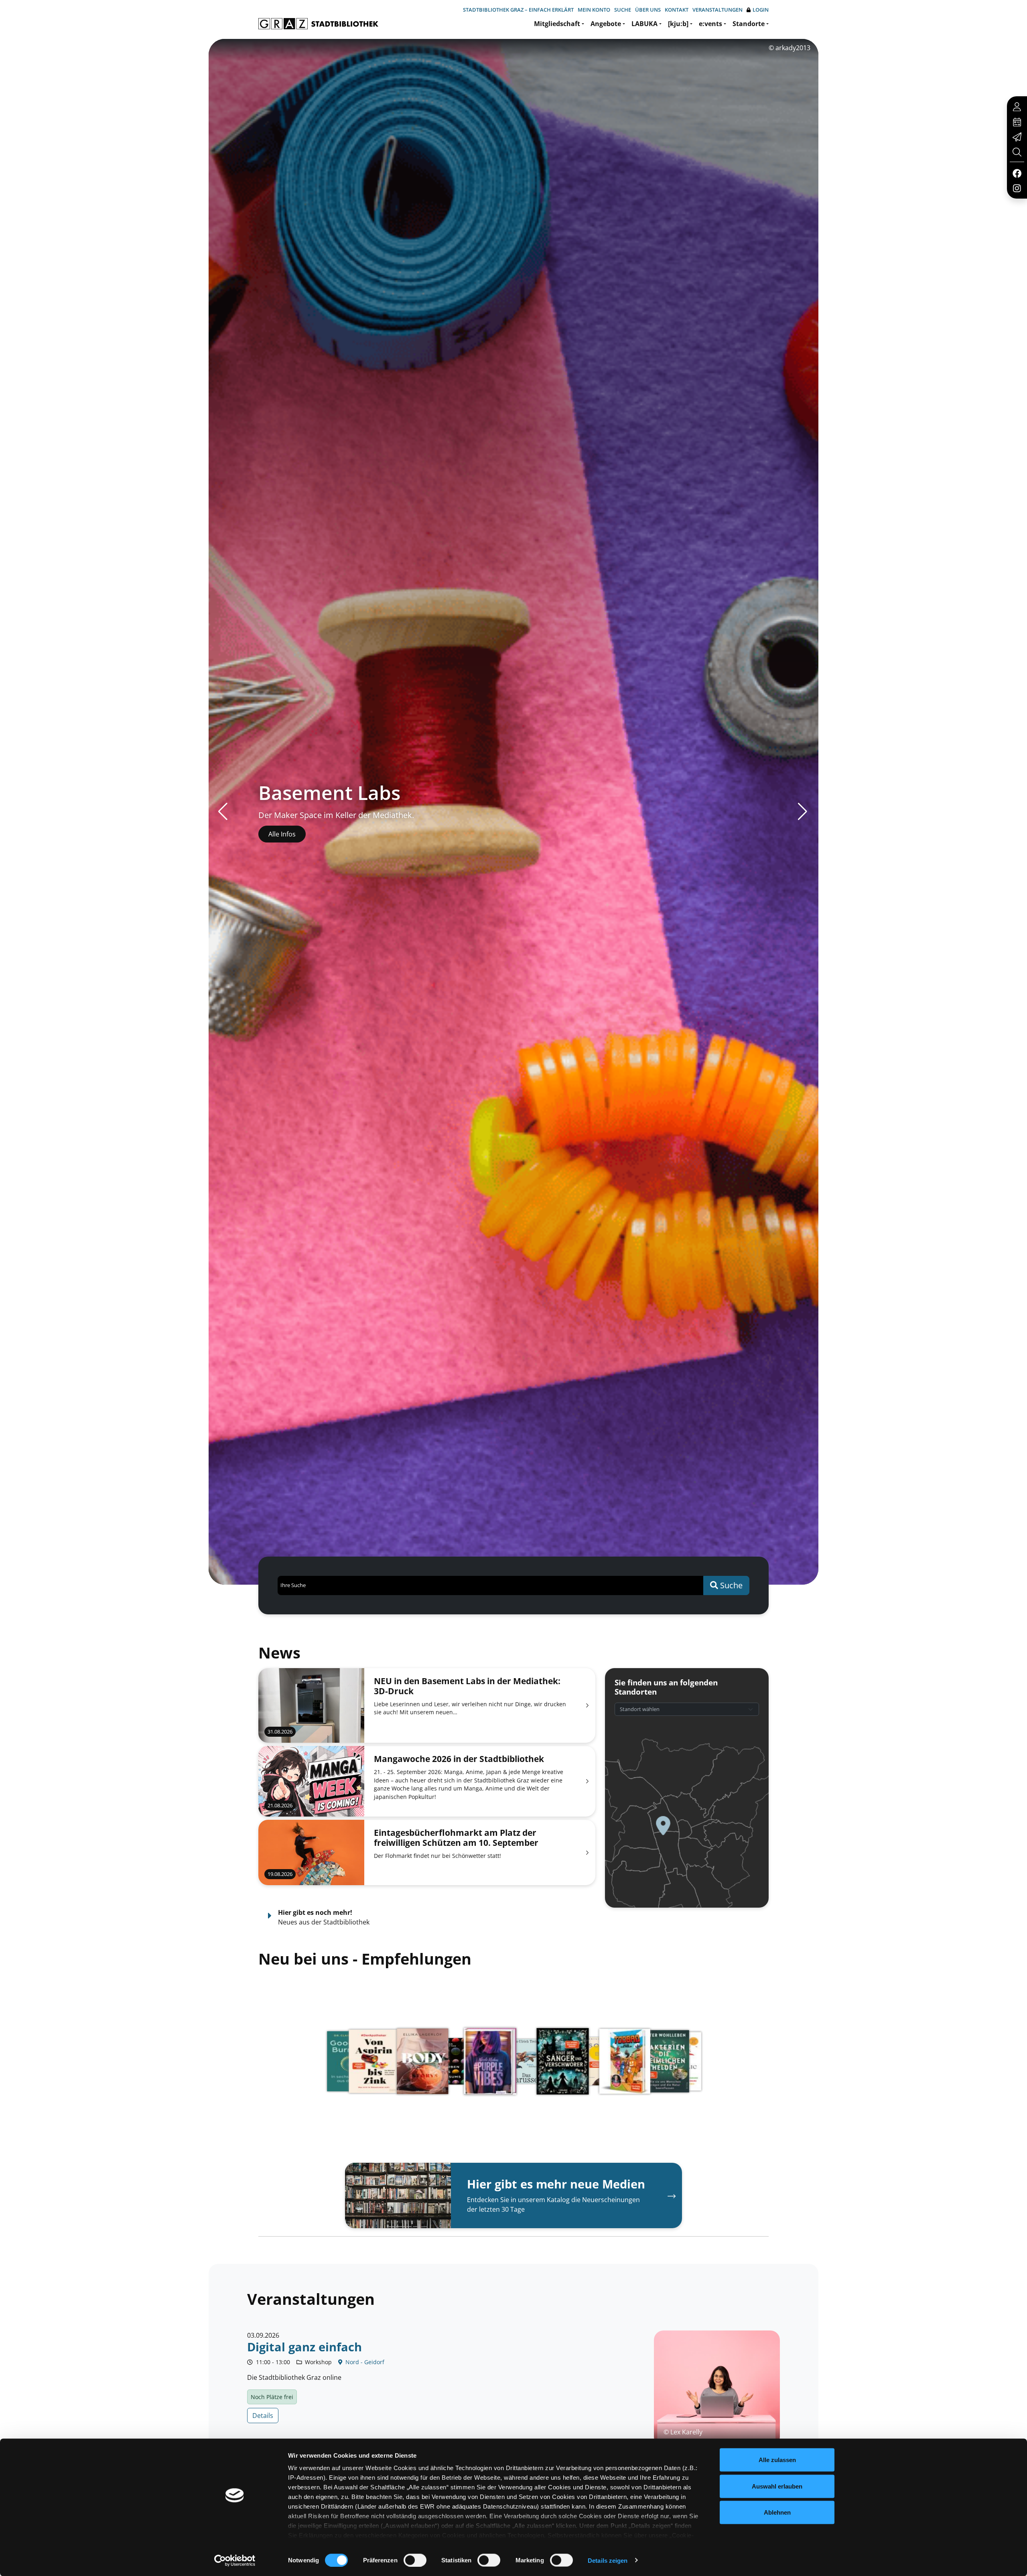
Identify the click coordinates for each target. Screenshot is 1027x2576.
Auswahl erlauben (777, 2486)
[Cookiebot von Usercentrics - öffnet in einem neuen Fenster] (235, 2560)
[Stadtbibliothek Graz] (318, 24)
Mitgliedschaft (557, 24)
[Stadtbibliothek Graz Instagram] (1017, 188)
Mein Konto (594, 10)
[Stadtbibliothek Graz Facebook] (1017, 173)
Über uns (648, 10)
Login (761, 10)
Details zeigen (608, 2560)
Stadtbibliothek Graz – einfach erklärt (518, 10)
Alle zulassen (777, 2460)
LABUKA (644, 24)
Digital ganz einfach (304, 2347)
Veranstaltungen (717, 10)
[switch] (415, 2560)
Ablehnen (777, 2512)
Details (263, 2416)
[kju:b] (678, 24)
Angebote (606, 24)
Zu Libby (281, 834)
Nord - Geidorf (364, 2362)
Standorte (749, 24)
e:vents (710, 24)
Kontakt (677, 10)
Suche (623, 10)
